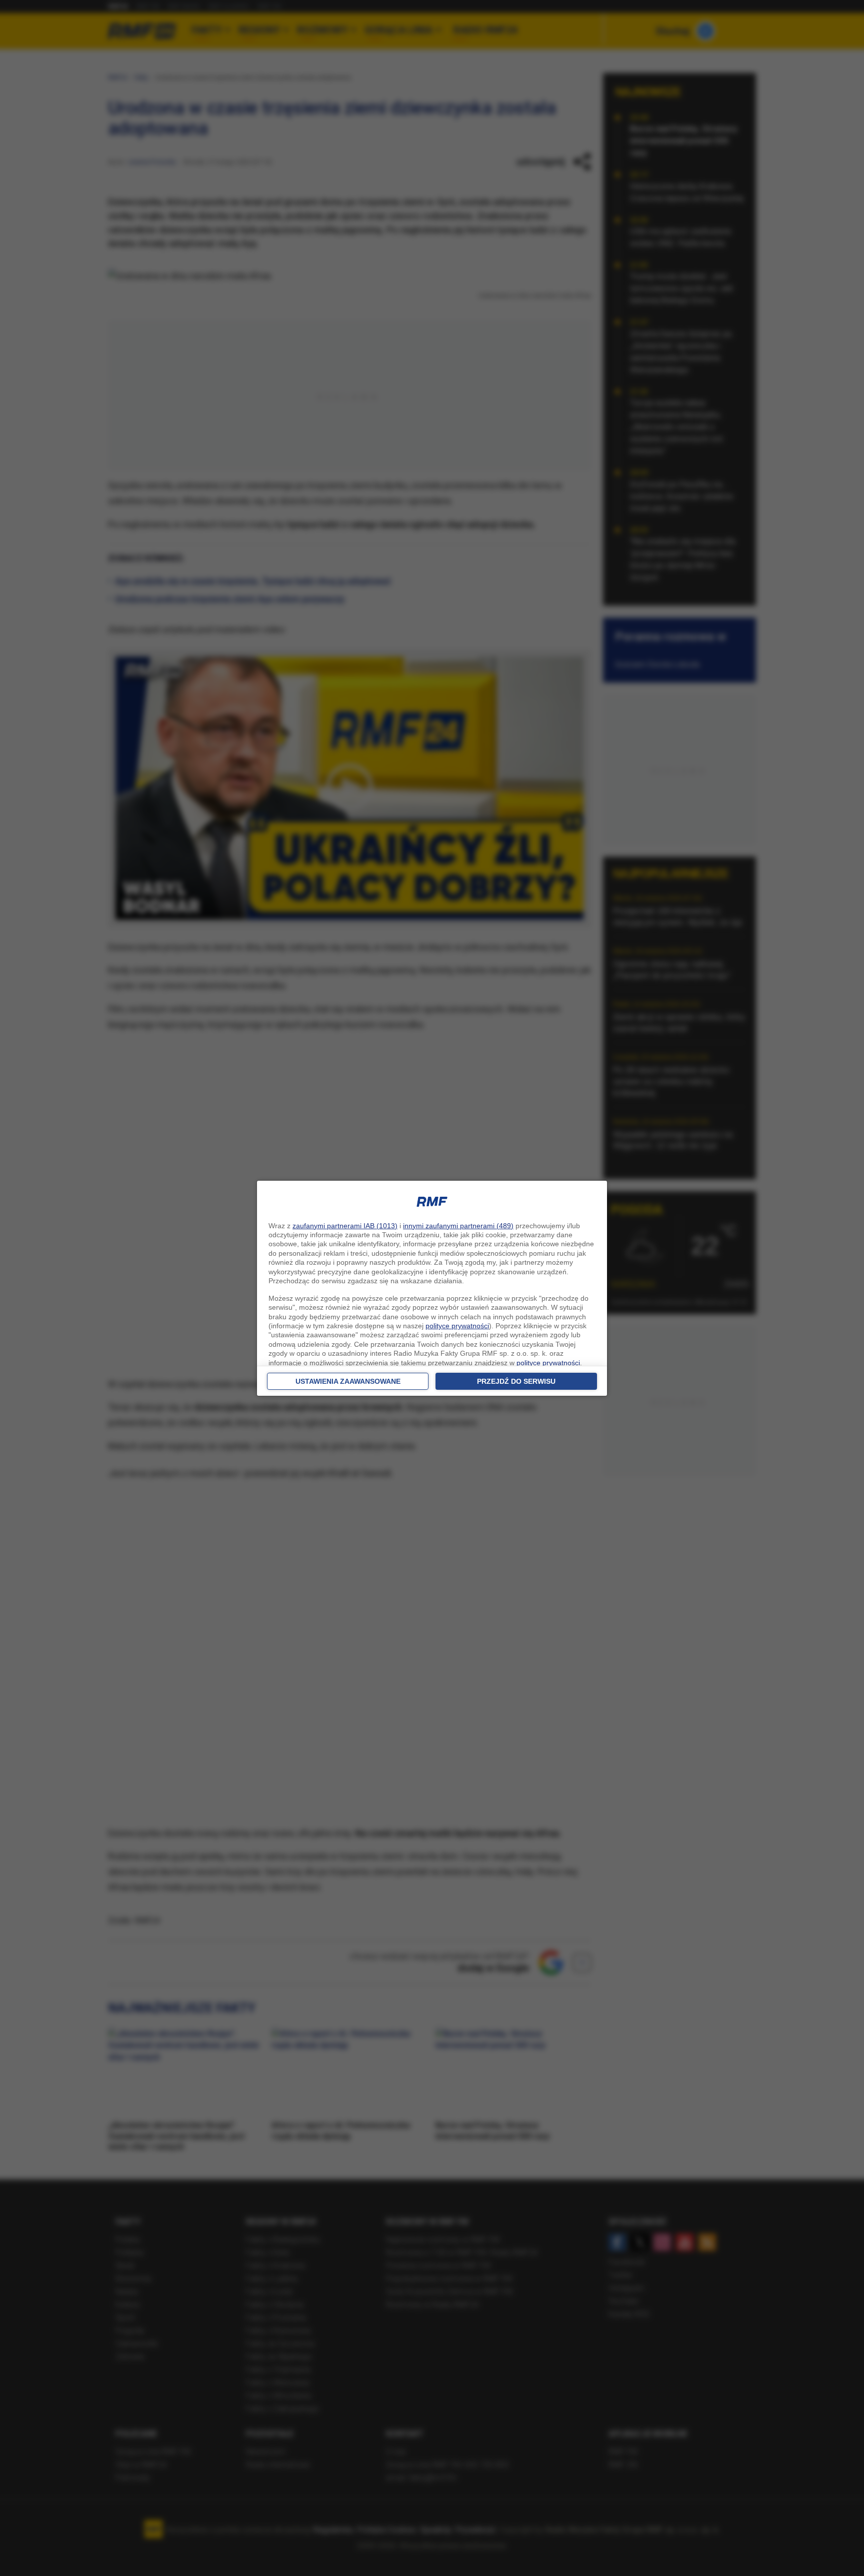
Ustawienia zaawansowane (348, 1381)
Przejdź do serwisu (516, 1381)
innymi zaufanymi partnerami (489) (458, 1226)
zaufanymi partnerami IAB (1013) (345, 1226)
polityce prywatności (457, 1326)
